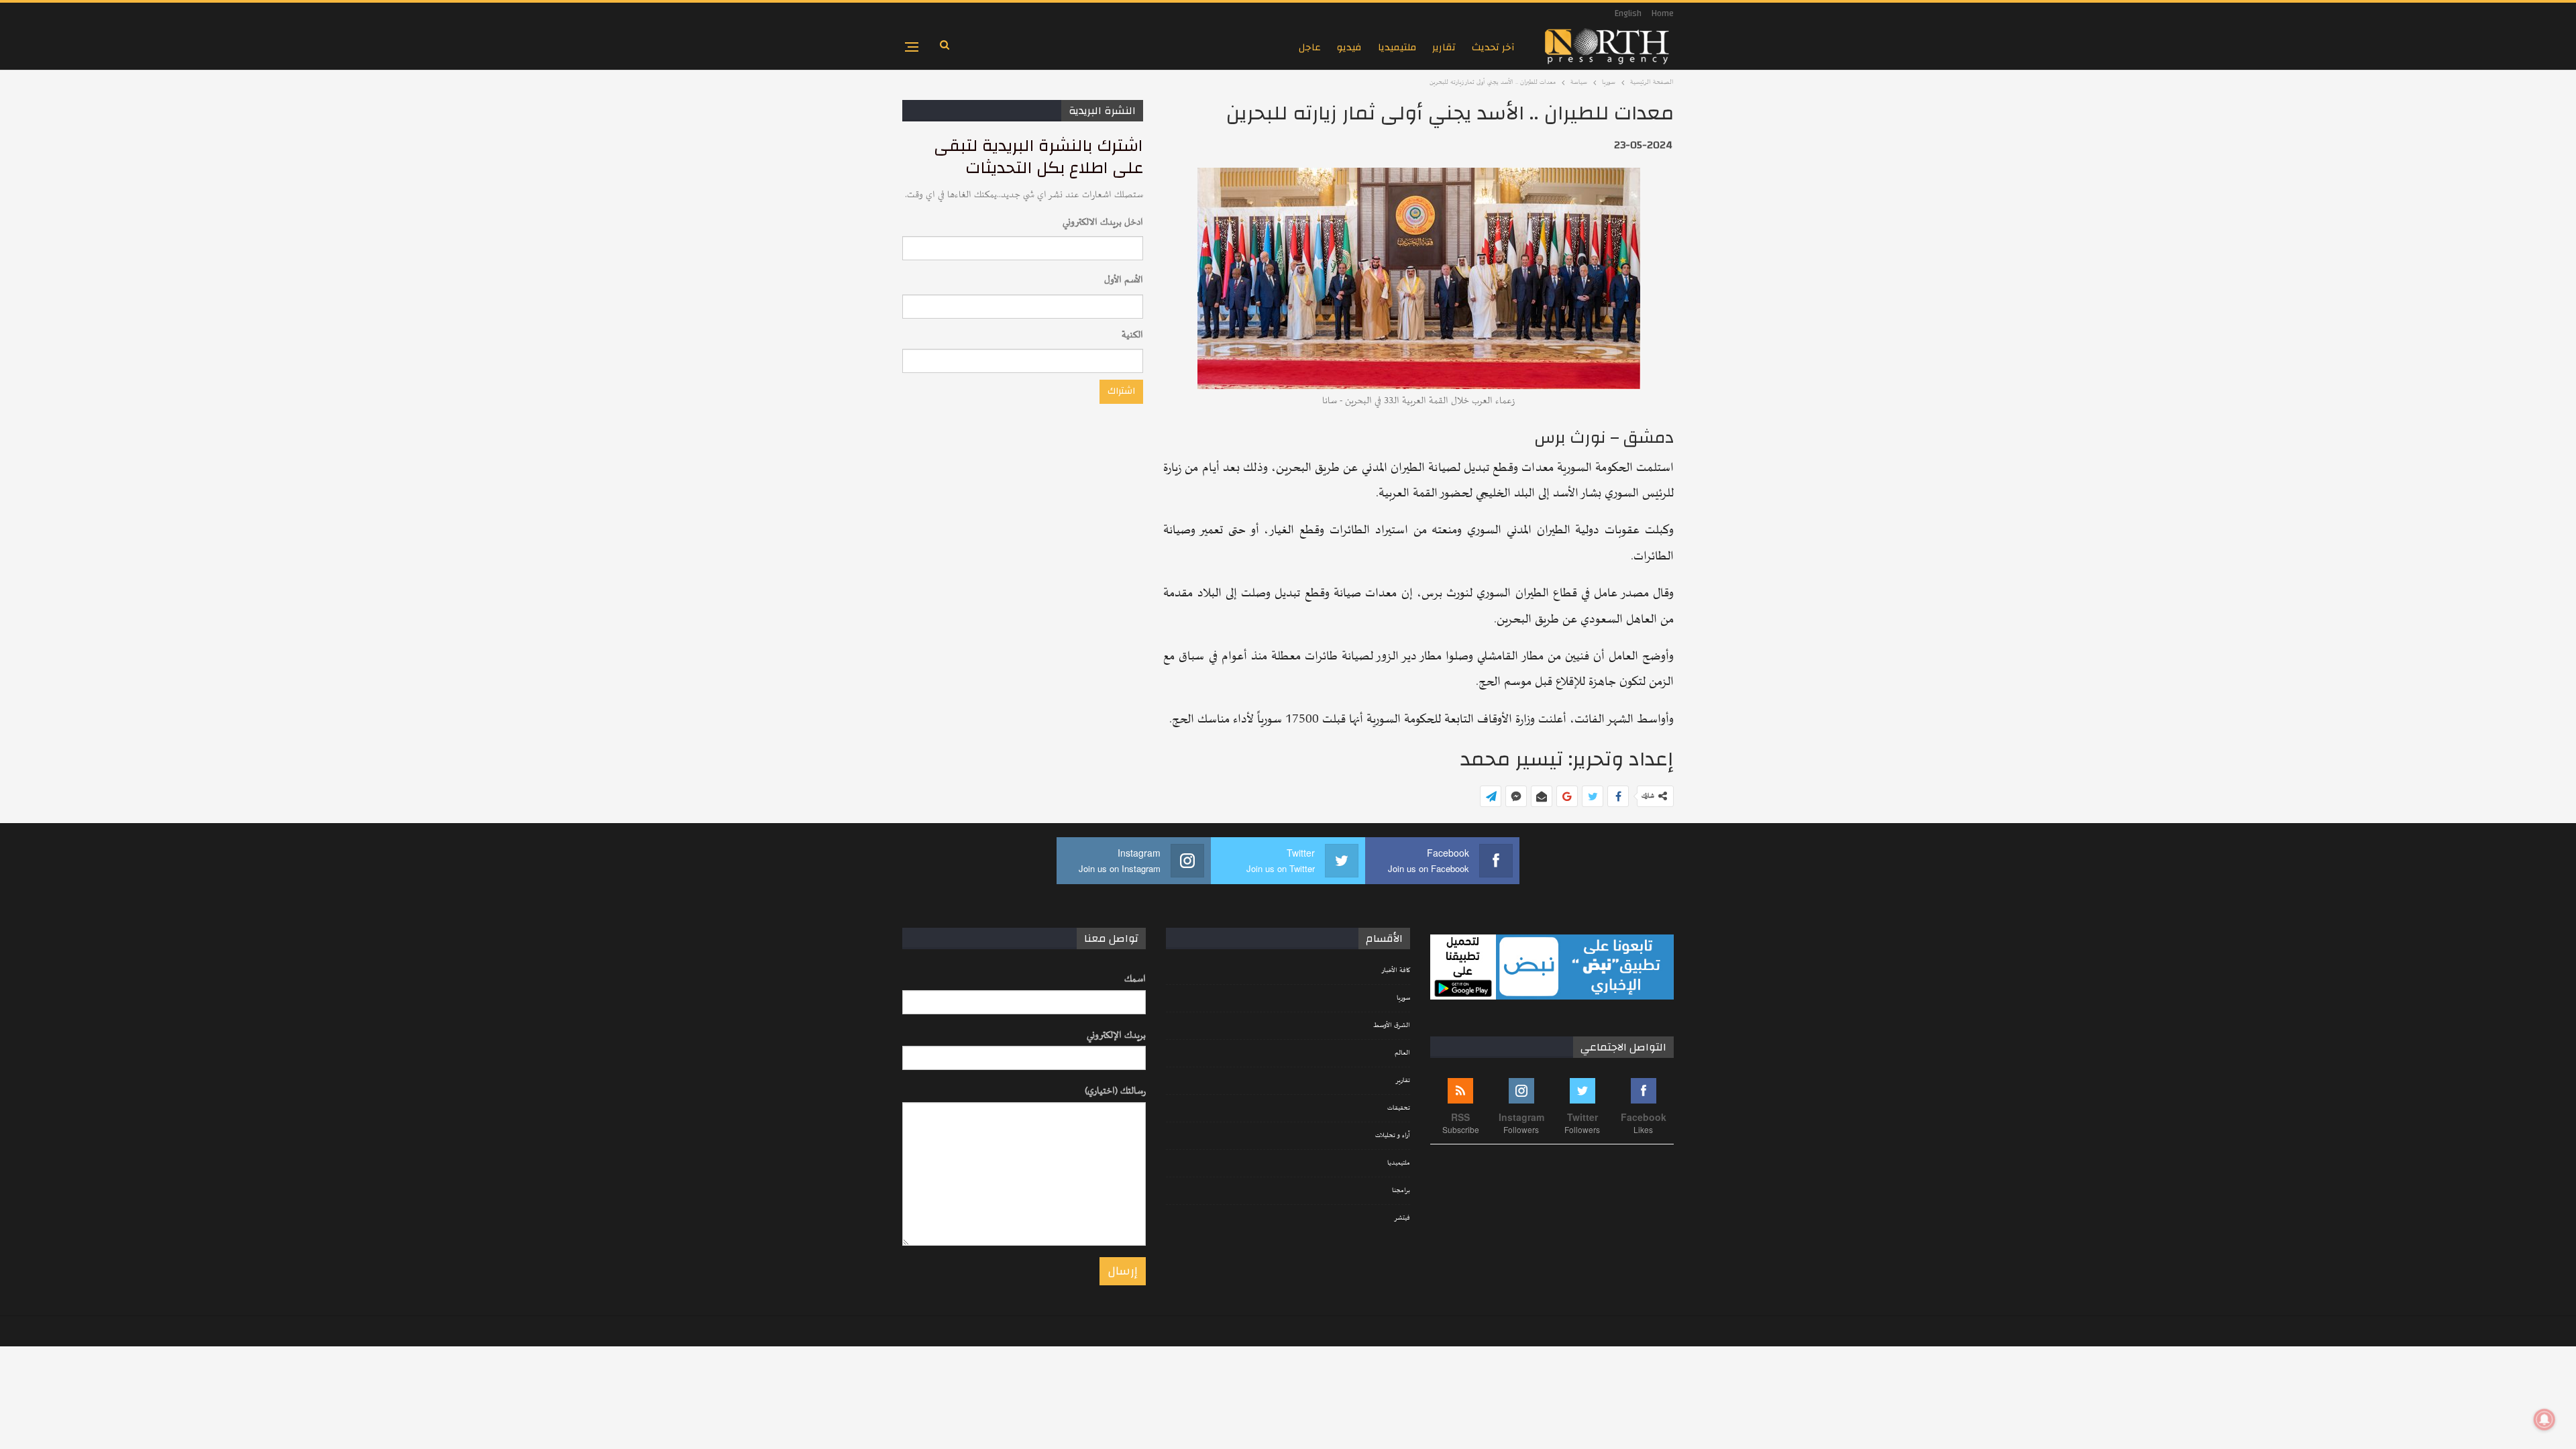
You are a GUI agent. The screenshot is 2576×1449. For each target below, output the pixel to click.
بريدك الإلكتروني (1116, 1035)
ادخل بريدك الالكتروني (1103, 222)
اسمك (1135, 979)
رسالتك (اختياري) (1115, 1091)
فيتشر (1402, 1218)
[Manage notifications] (2544, 1419)
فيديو (1349, 47)
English (1628, 13)
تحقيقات (1399, 1108)
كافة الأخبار (1396, 971)
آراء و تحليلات (1393, 1136)
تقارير (1444, 47)
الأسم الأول (1124, 280)
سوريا (1403, 998)
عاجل (1310, 47)
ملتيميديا (1397, 47)
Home (1663, 13)
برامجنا (1401, 1191)
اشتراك (1121, 391)
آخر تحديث (1493, 47)
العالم (1402, 1053)
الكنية (1132, 335)
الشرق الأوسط (1392, 1026)
